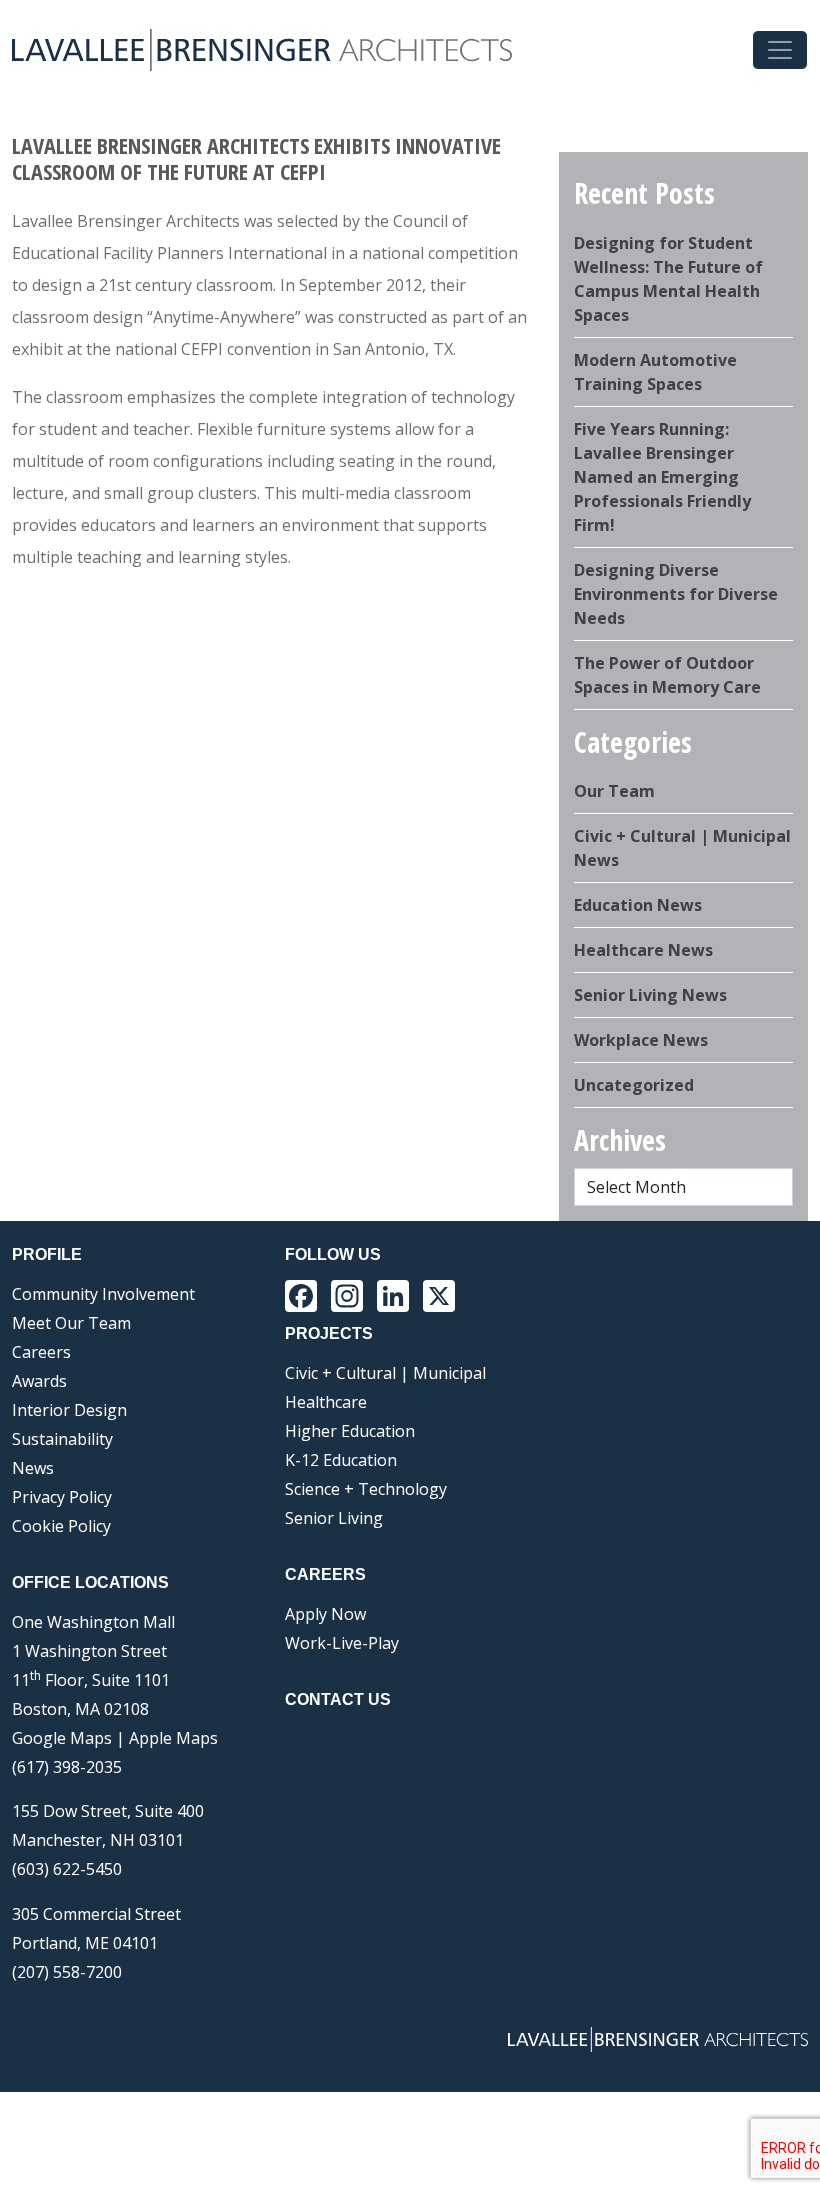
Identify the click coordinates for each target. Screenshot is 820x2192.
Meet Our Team (71, 1323)
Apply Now (325, 1614)
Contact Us (338, 1699)
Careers (41, 1352)
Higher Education (350, 1431)
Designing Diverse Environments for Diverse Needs (676, 594)
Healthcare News (643, 950)
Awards (39, 1381)
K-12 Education (341, 1460)
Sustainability (62, 1439)
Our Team (614, 791)
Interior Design (69, 1410)
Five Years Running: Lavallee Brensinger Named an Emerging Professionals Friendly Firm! (662, 477)
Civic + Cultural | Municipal (385, 1373)
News (33, 1468)
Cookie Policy (61, 1526)
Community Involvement (103, 1294)
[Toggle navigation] (780, 50)
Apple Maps (173, 1738)
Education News (638, 905)
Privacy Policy (62, 1497)
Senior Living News (650, 995)
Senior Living (334, 1518)
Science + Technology (366, 1489)
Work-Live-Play (342, 1643)
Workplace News (641, 1040)
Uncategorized (634, 1085)
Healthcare (326, 1402)
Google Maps (62, 1738)
